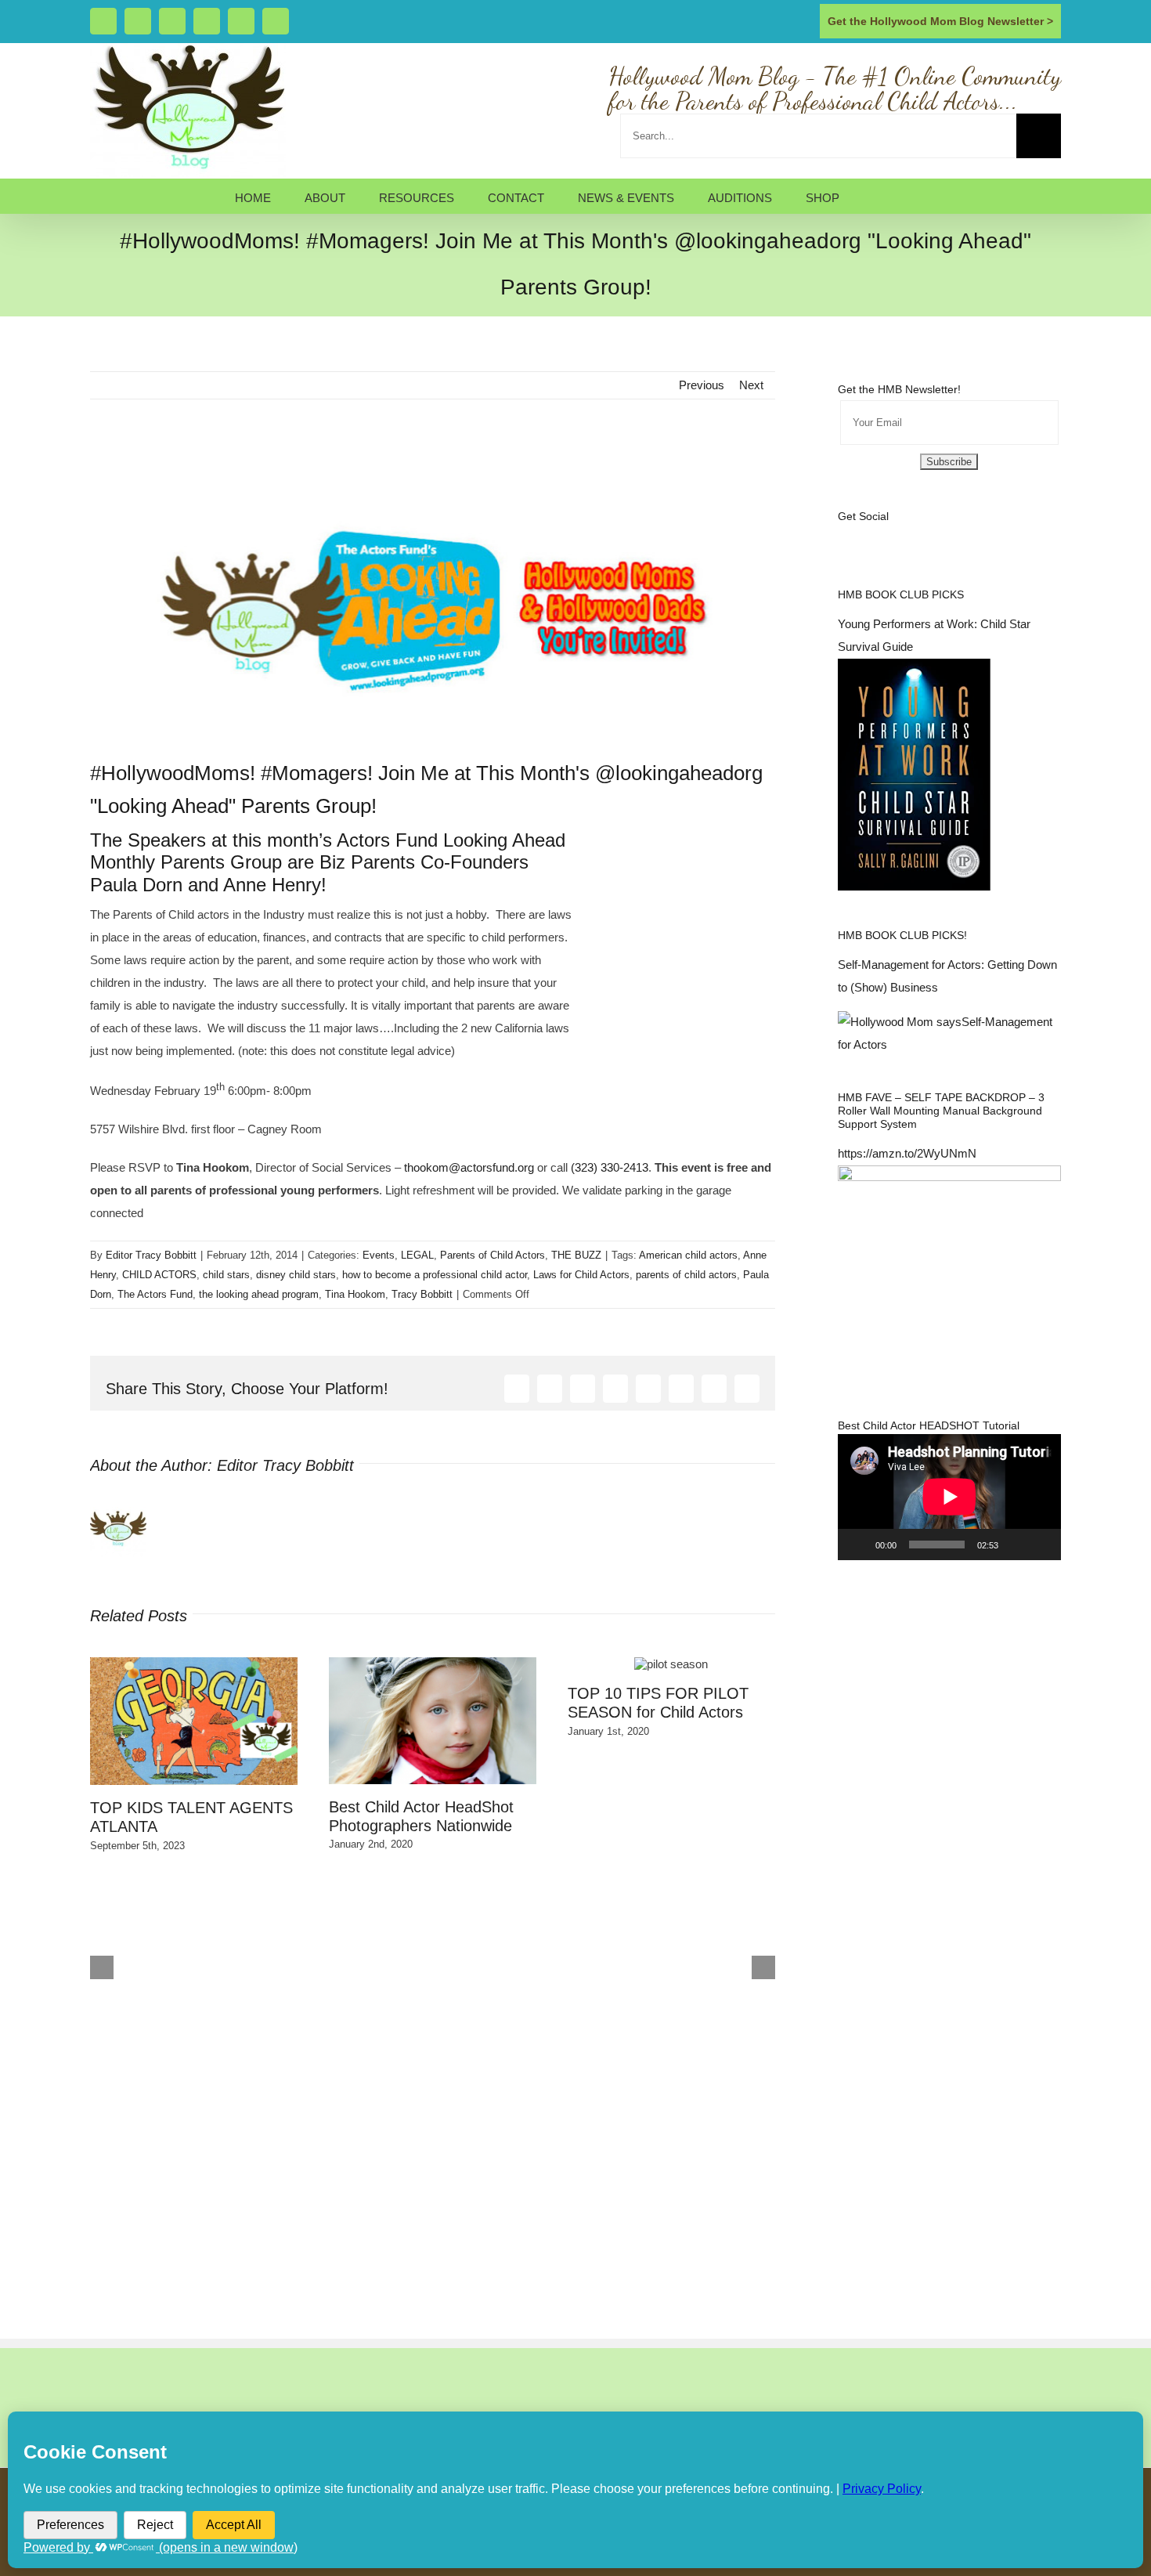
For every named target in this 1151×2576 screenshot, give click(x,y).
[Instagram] (885, 536)
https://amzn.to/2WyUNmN (907, 1153)
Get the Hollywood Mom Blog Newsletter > (940, 21)
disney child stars (296, 1275)
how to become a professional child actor (435, 1275)
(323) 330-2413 (610, 1167)
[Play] (858, 1545)
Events (379, 1255)
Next (751, 385)
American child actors (688, 1255)
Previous (702, 385)
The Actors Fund (155, 1294)
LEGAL (417, 1255)
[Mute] (1016, 1545)
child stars (226, 1275)
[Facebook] (843, 536)
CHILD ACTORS (159, 1275)
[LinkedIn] (948, 536)
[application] (949, 1497)
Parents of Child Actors (493, 1255)
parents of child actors (686, 1275)
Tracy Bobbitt (422, 1294)
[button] (878, 196)
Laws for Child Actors (581, 1275)
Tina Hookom (355, 1294)
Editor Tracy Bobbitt (151, 1255)
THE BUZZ (576, 1255)
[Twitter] (864, 536)
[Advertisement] (273, 455)
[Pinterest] (927, 536)
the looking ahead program (259, 1294)
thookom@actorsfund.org (469, 1167)
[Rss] (906, 536)
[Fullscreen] (1041, 1545)
